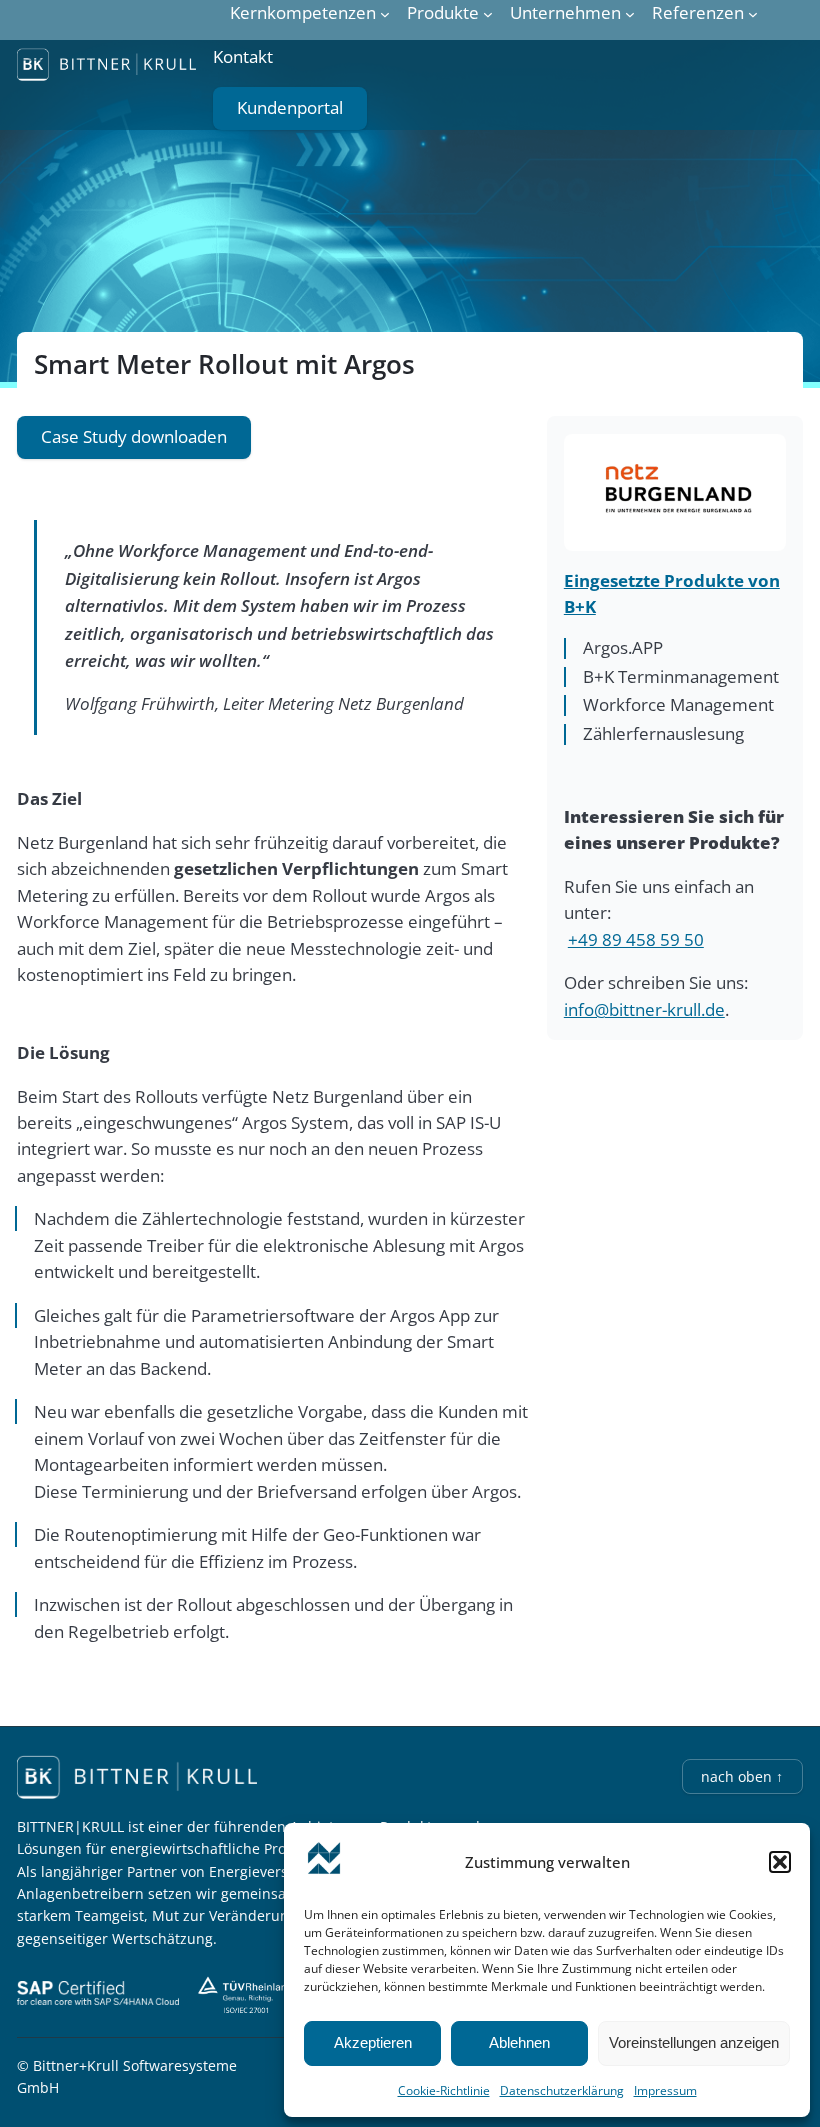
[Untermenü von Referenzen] (753, 13)
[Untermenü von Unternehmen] (630, 13)
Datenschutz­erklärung (562, 2090)
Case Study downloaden (134, 436)
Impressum (665, 2090)
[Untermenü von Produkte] (488, 13)
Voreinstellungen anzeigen (694, 2042)
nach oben (742, 1776)
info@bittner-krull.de (644, 1009)
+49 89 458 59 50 (636, 939)
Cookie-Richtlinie (444, 2090)
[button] (780, 1862)
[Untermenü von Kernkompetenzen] (385, 13)
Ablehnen (519, 2042)
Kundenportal (290, 107)
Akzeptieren (373, 2042)
